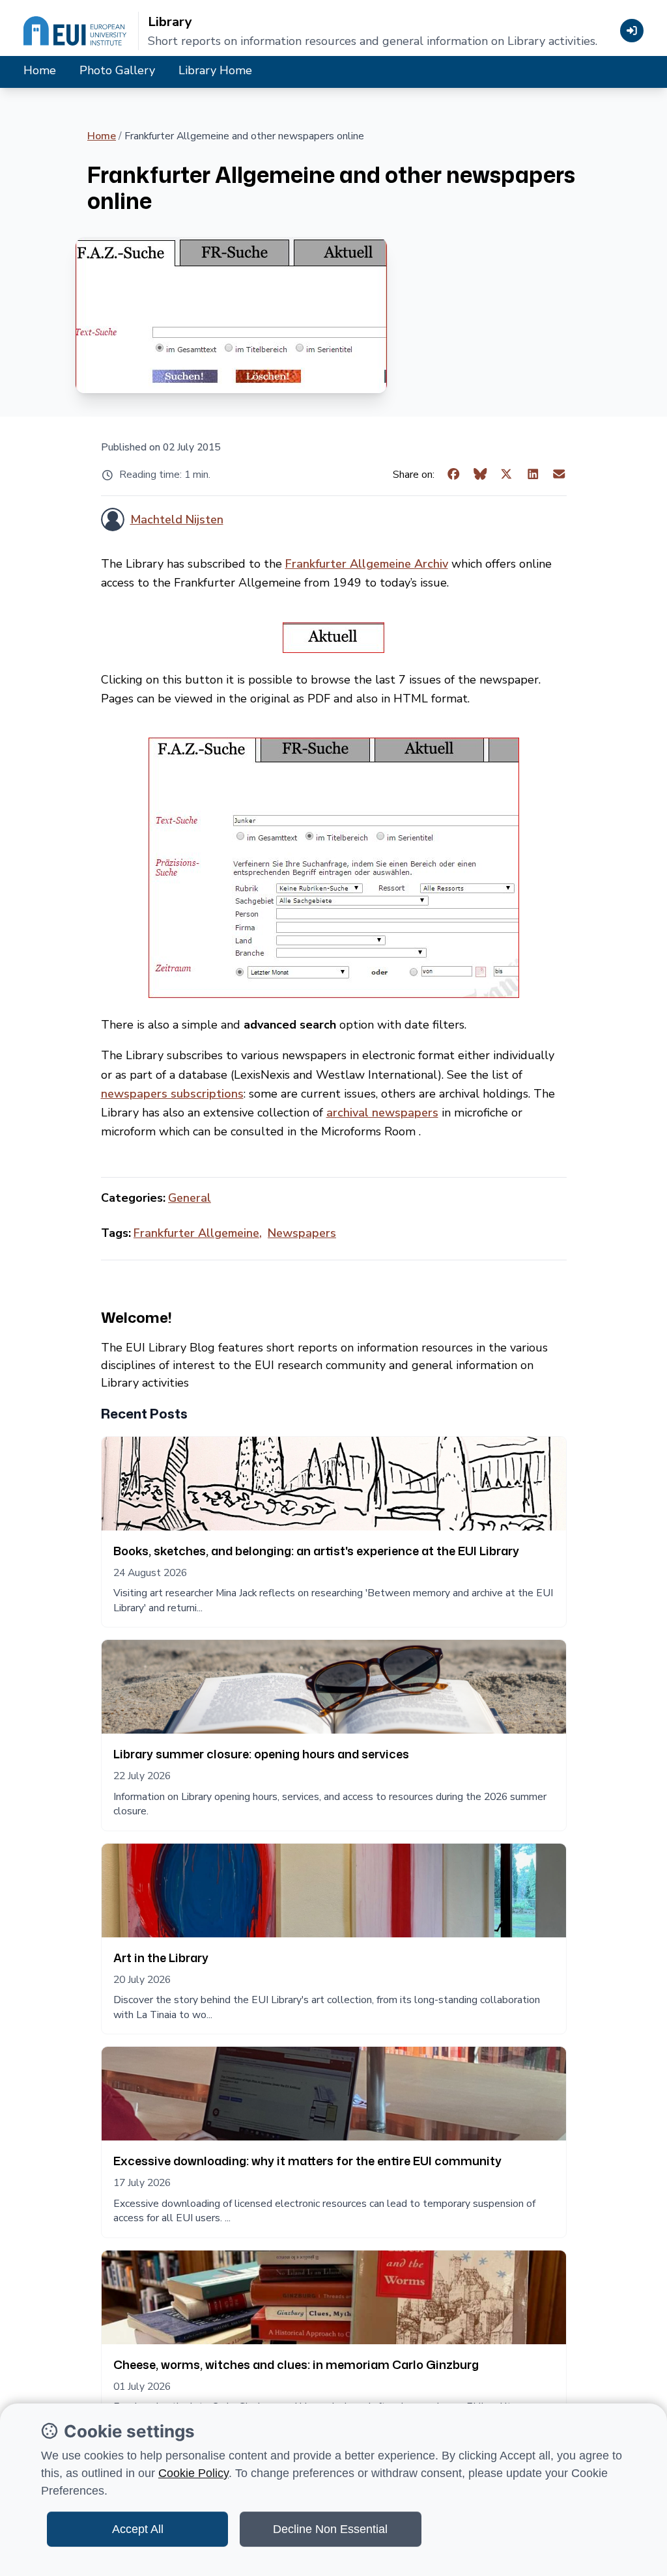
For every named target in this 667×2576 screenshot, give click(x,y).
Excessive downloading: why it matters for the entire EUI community (307, 2161)
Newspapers (302, 1233)
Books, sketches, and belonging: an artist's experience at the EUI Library (316, 1551)
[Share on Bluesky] (480, 475)
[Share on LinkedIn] (533, 475)
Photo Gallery (117, 70)
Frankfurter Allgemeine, (198, 1233)
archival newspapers (382, 1113)
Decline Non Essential (330, 2529)
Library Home (215, 70)
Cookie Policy (193, 2473)
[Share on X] (506, 475)
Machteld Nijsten (177, 519)
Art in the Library (161, 1958)
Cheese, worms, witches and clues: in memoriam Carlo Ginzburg (296, 2364)
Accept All (138, 2529)
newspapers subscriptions (172, 1094)
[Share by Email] (559, 475)
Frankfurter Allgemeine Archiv (367, 564)
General (190, 1198)
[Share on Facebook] (454, 475)
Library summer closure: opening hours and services (261, 1754)
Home (40, 70)
